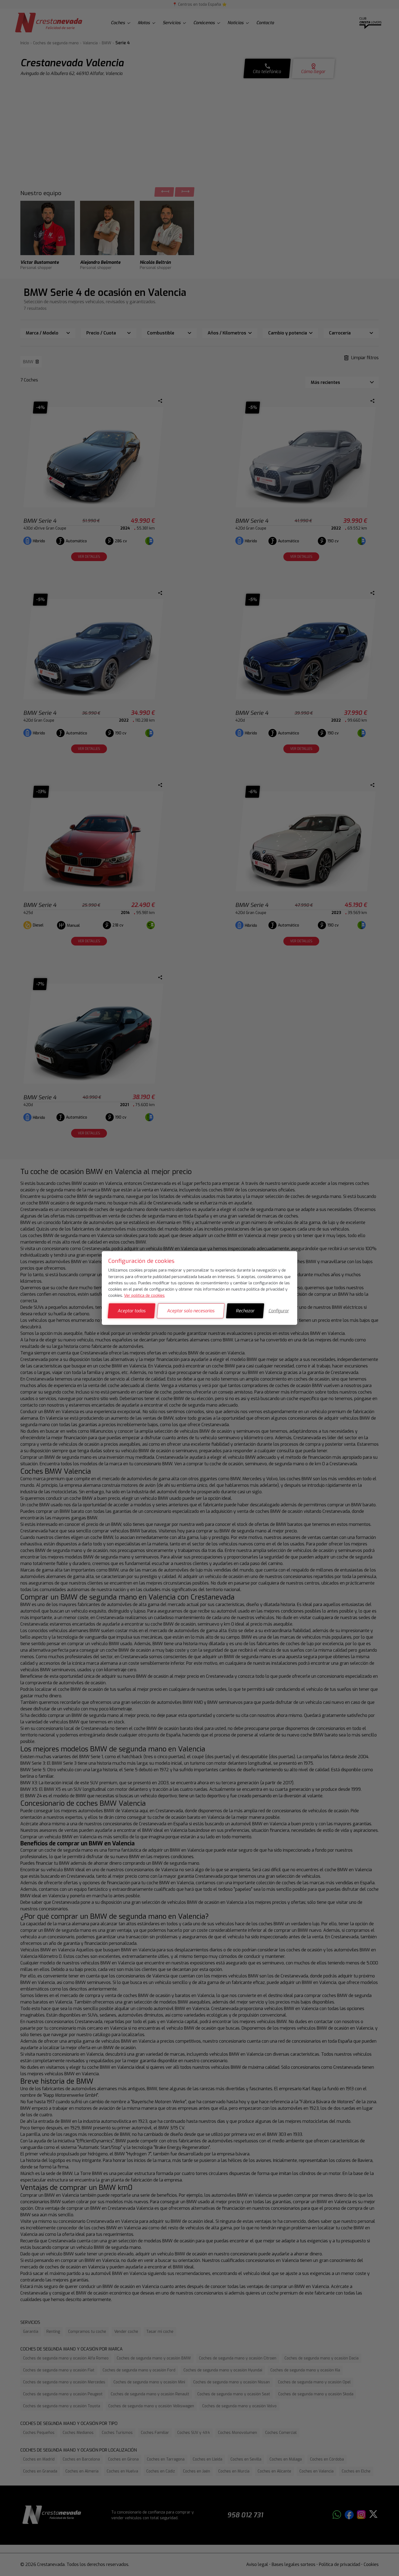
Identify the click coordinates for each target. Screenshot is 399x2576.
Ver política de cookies (144, 1295)
